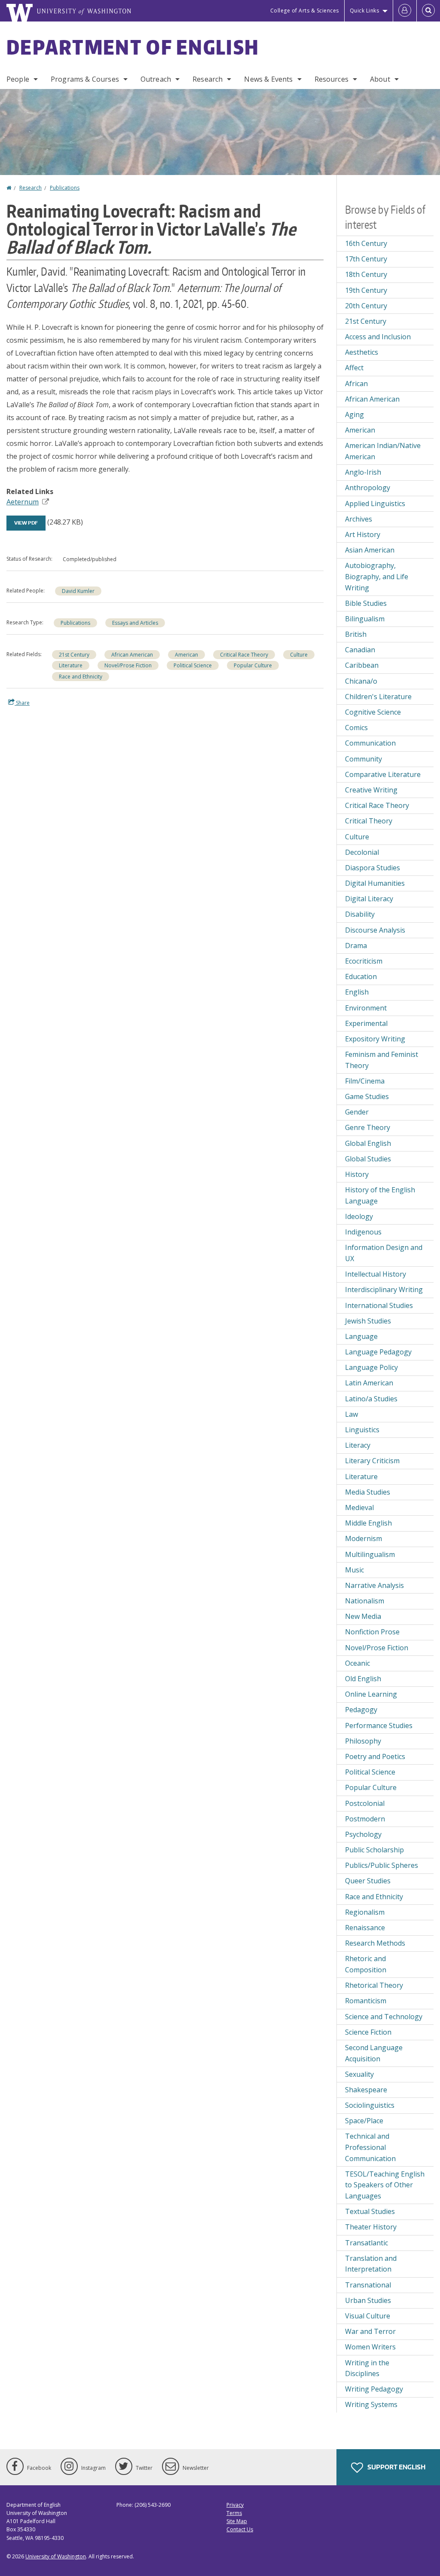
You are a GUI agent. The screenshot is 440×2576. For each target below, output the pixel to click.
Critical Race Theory (244, 655)
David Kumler (78, 591)
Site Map (237, 2521)
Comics (356, 728)
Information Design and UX (384, 1253)
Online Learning (371, 1694)
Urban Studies (368, 2300)
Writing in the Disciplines (367, 2368)
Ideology (359, 1216)
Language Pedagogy (378, 1352)
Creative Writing (371, 790)
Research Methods (375, 1943)
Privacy (235, 2505)
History (357, 1174)
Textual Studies (370, 2211)
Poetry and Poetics (375, 1756)
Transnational (368, 2285)
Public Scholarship (374, 1850)
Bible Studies (366, 603)
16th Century (366, 243)
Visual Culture (368, 2316)
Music (354, 1570)
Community (364, 759)
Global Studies (368, 1159)
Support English (396, 2467)
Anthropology (368, 488)
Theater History (371, 2227)
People (18, 79)
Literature (71, 665)
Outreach (156, 79)
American (186, 655)
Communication (370, 743)
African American (132, 655)
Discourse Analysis (375, 930)
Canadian (360, 650)
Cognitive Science (373, 712)
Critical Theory (369, 821)
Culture (299, 655)
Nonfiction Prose (372, 1632)
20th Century (366, 306)
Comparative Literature (383, 774)
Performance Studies (379, 1726)
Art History (363, 534)
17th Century (366, 259)
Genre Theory (368, 1127)
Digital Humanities (375, 883)
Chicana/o (361, 681)
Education (361, 976)
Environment (366, 1008)
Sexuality (359, 2074)
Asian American (370, 550)
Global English (368, 1143)
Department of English (133, 47)
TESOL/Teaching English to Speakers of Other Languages (385, 2185)
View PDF (26, 523)
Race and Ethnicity (81, 677)
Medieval (359, 1508)
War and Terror (370, 2331)
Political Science (193, 665)
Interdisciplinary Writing (384, 1290)
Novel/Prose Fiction (128, 665)
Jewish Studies (368, 1321)
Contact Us (240, 2529)
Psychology (363, 1834)
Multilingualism (370, 1554)
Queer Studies (368, 1881)
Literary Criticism (372, 1461)
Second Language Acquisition (374, 2053)
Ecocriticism (364, 961)
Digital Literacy (369, 899)
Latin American (369, 1383)
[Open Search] (428, 11)
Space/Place (364, 2121)
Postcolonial (365, 1803)
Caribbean (362, 665)
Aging (354, 414)
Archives (359, 519)
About (380, 79)
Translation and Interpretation (371, 2264)
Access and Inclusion (378, 337)
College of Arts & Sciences (305, 11)
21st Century (74, 655)
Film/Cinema (365, 1081)
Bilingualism (365, 619)
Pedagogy (361, 1710)
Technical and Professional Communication (370, 2147)
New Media (363, 1616)
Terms (234, 2513)
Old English (363, 1679)
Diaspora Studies (373, 868)
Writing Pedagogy (374, 2389)
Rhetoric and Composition (366, 1964)
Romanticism (366, 2001)
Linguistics (362, 1430)
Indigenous (363, 1232)
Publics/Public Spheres (382, 1865)
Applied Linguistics (375, 504)
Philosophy (363, 1741)
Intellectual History (376, 1274)
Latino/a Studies (371, 1399)
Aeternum (23, 502)
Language (361, 1336)
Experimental (366, 1023)
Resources (332, 79)
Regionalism (365, 1912)
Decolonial (362, 852)
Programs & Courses (85, 79)
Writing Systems (371, 2404)
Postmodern (365, 1819)
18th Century (366, 274)
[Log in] (405, 11)
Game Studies (367, 1096)
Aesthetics (362, 352)
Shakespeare (366, 2090)
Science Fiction (368, 2032)
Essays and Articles (135, 623)
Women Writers (370, 2347)
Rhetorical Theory (374, 1985)
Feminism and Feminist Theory (382, 1060)
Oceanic (357, 1663)
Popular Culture (253, 665)
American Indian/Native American (383, 451)
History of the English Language (380, 1195)
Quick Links (365, 11)
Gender (357, 1112)
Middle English (368, 1523)
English (357, 992)
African (356, 384)
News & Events (268, 79)
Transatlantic (367, 2243)
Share (22, 703)
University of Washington (56, 2556)
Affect (354, 368)
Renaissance (365, 1928)
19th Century (366, 290)
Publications (65, 188)
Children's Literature (378, 697)
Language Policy (371, 1367)
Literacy (358, 1445)
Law (351, 1414)
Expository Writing (375, 1039)
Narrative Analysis (374, 1585)
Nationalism (365, 1601)
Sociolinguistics (370, 2105)
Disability (360, 914)
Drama (356, 946)
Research (208, 79)
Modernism (364, 1538)
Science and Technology (384, 2017)
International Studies (379, 1305)
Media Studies (368, 1492)
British (356, 634)
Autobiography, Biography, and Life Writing (377, 576)
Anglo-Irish (363, 472)
